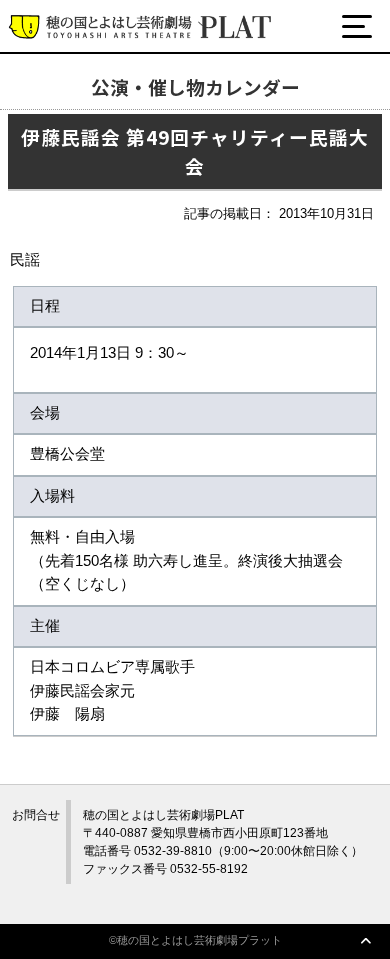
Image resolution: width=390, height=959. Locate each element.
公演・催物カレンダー (119, 102)
